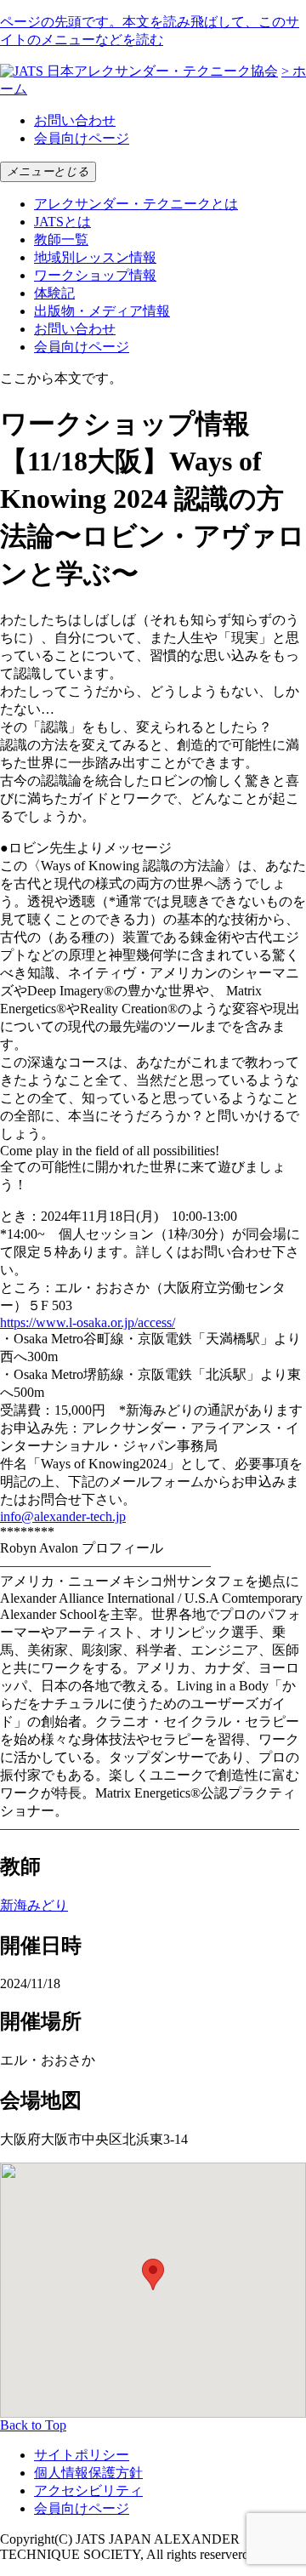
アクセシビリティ (88, 2491)
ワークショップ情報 (95, 275)
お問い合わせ (75, 120)
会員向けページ (82, 138)
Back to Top (33, 2425)
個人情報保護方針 (88, 2473)
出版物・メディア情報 (102, 311)
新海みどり (34, 1905)
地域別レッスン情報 (95, 257)
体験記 (54, 293)
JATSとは (62, 222)
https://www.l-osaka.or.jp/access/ (88, 1322)
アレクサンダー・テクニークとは (136, 204)
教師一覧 (61, 239)
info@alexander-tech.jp (63, 1516)
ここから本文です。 (61, 378)
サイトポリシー (82, 2455)
